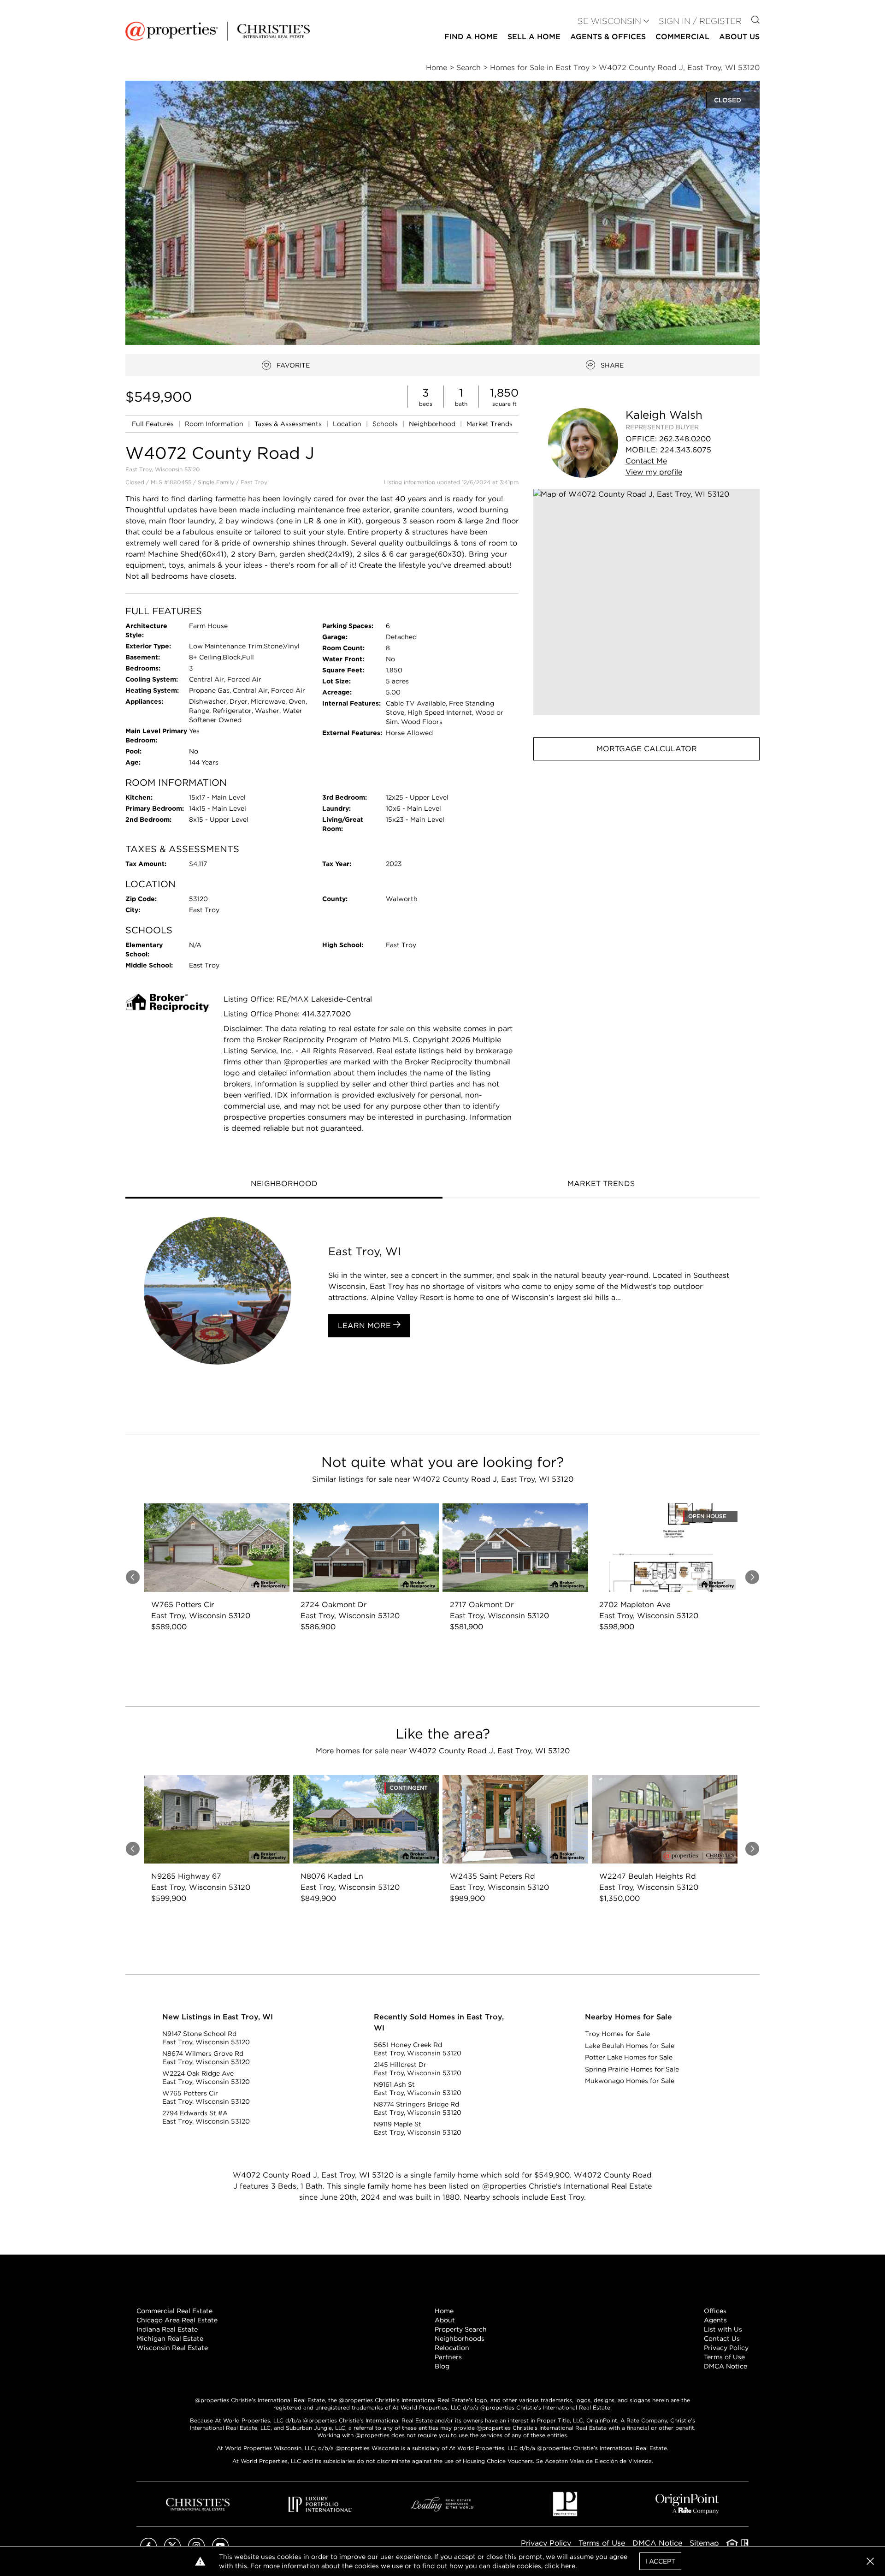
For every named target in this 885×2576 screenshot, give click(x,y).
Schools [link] (386, 424)
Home (444, 2311)
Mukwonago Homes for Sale (630, 2081)
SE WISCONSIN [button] (609, 21)
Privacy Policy (726, 2348)
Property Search (461, 2329)
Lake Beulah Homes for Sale (630, 2046)
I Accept (660, 2561)
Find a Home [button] (471, 37)
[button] (646, 602)
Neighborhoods (460, 2339)
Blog (442, 2366)
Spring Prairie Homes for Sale (632, 2069)
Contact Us (722, 2339)
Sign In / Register (700, 21)
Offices (715, 2311)
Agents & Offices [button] (608, 37)
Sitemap (704, 2543)
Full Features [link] (154, 424)
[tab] (284, 1185)
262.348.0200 (685, 439)
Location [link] (348, 424)
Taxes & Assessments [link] (289, 424)
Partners (448, 2357)
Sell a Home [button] (534, 37)
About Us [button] (739, 37)
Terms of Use (724, 2357)
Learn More (366, 1326)
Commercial (682, 37)
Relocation (452, 2348)
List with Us (723, 2329)
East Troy (254, 482)
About (445, 2320)
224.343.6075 (686, 450)
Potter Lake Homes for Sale (629, 2057)
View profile (654, 472)
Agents (715, 2320)
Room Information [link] (215, 424)
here (568, 2566)
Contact (646, 461)
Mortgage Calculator (647, 749)
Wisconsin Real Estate (172, 2348)
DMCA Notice (726, 2366)
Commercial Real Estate (174, 2311)
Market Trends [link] (490, 424)
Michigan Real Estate (170, 2339)
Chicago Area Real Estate (177, 2320)
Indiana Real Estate (167, 2329)
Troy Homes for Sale (617, 2034)
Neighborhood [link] (433, 424)
